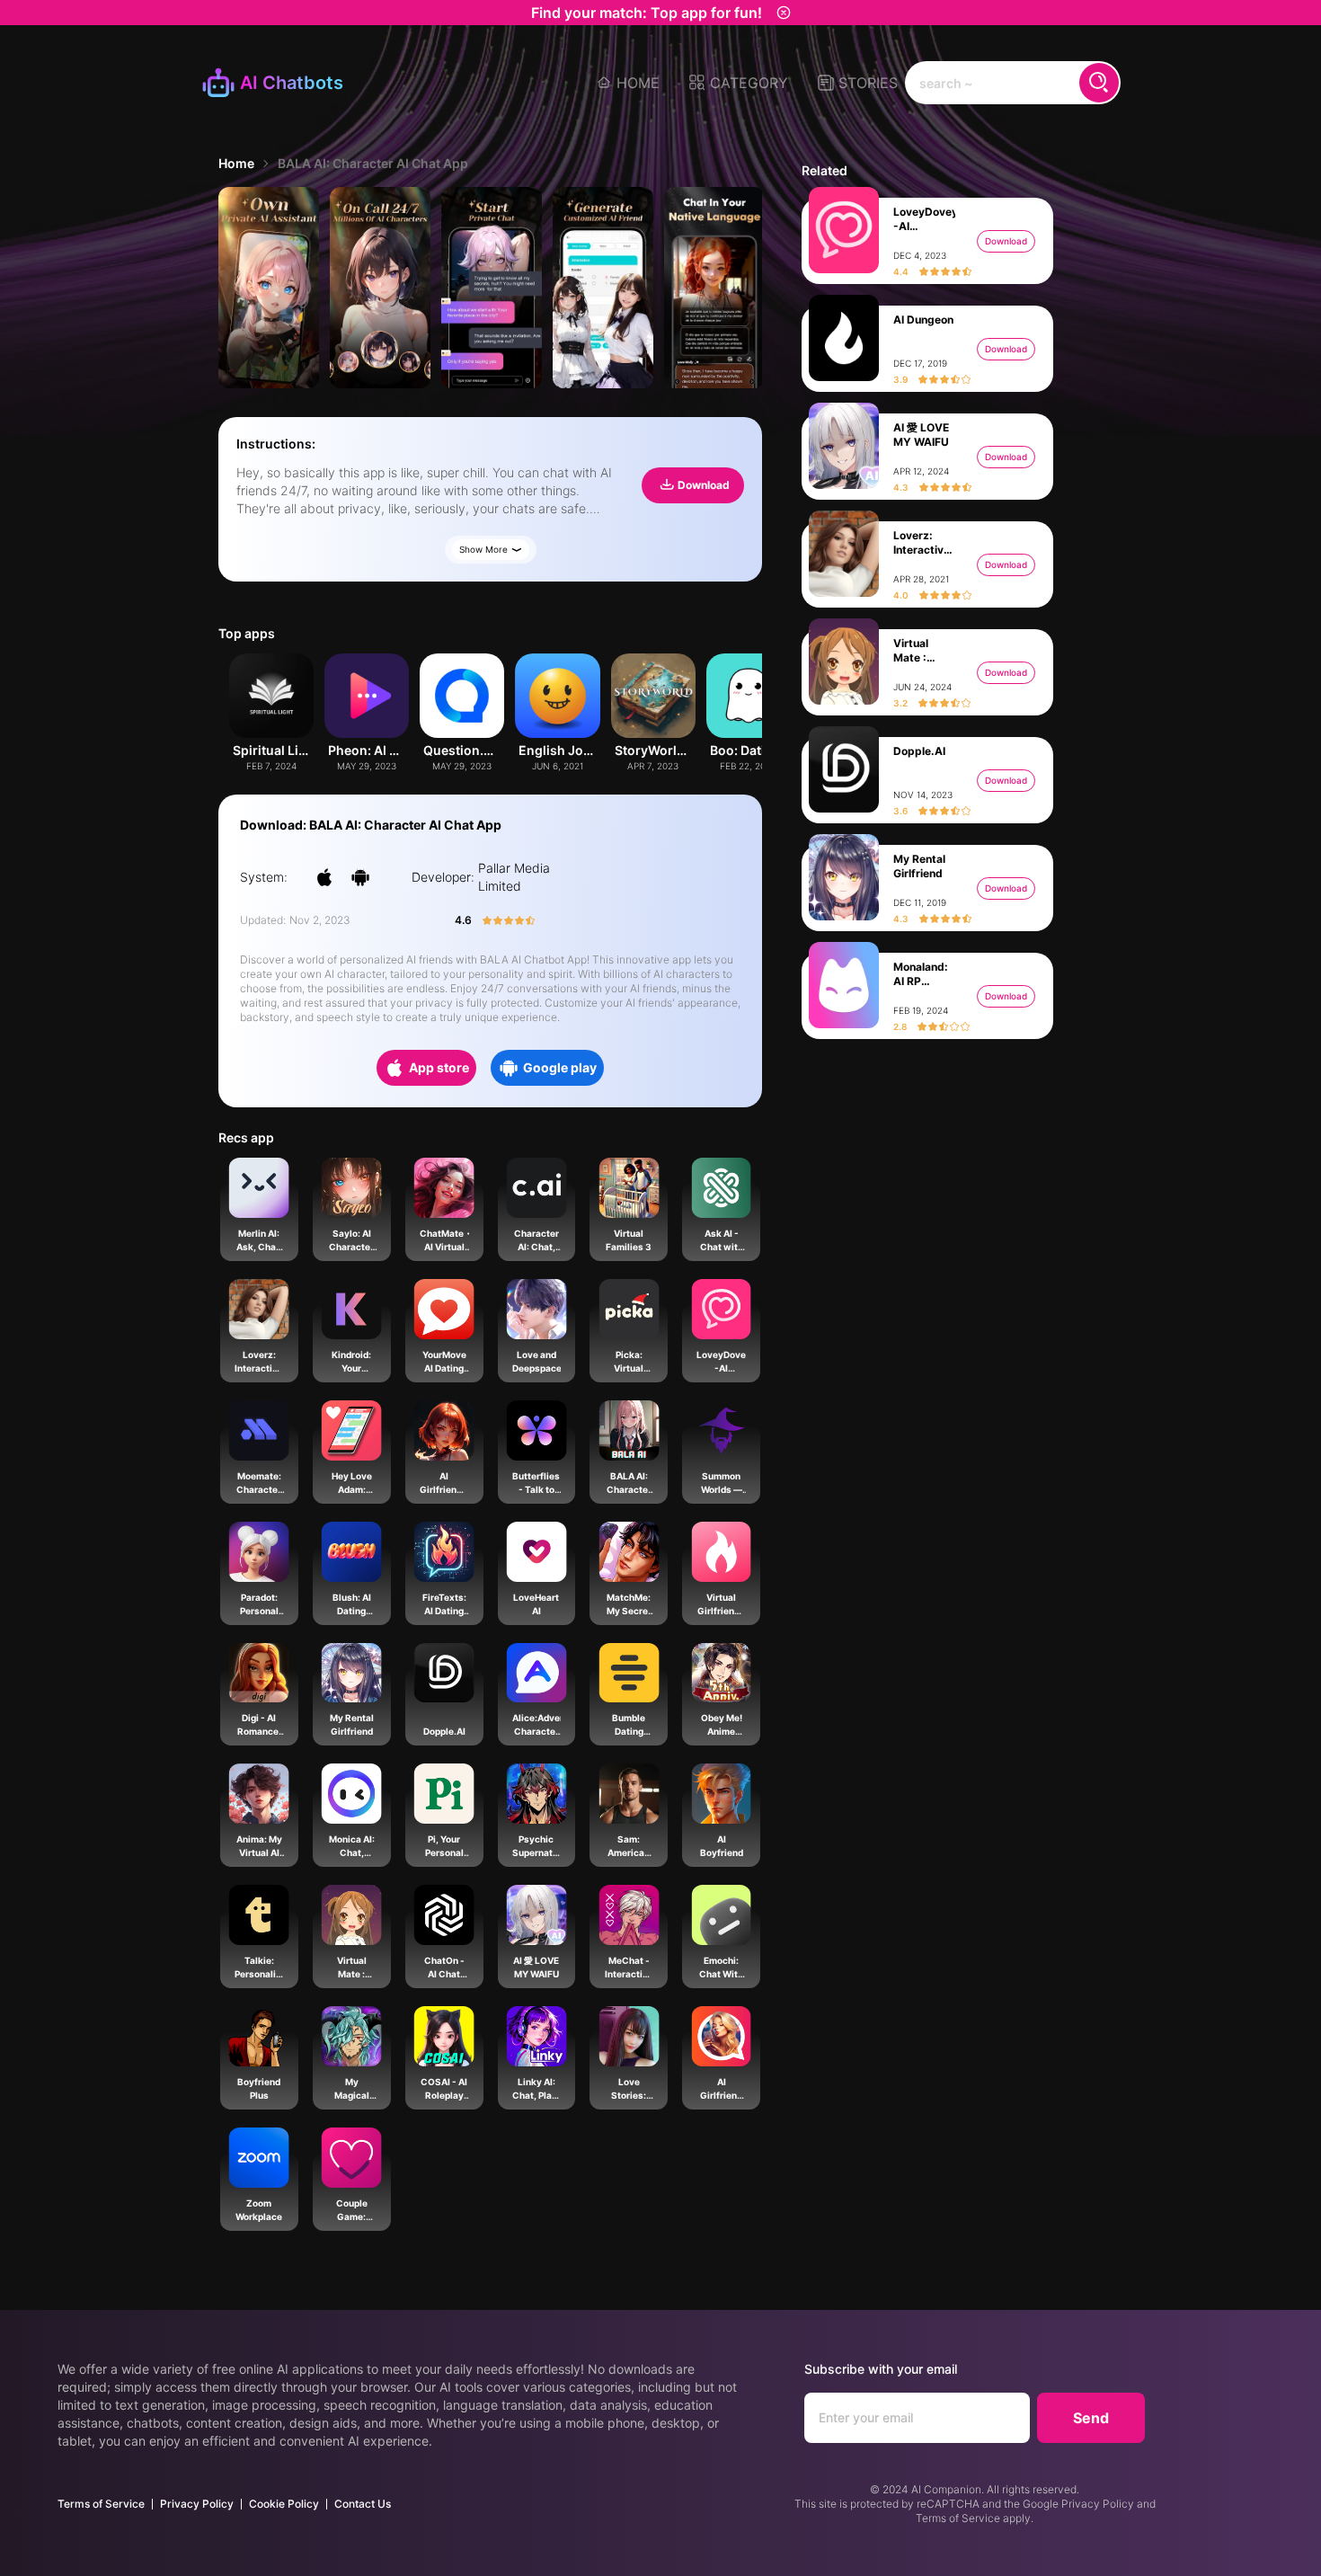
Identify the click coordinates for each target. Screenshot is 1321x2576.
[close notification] (784, 13)
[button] (738, 83)
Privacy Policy (197, 2504)
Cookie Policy (284, 2504)
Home (236, 163)
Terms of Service (101, 2504)
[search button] (1099, 83)
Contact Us (363, 2504)
